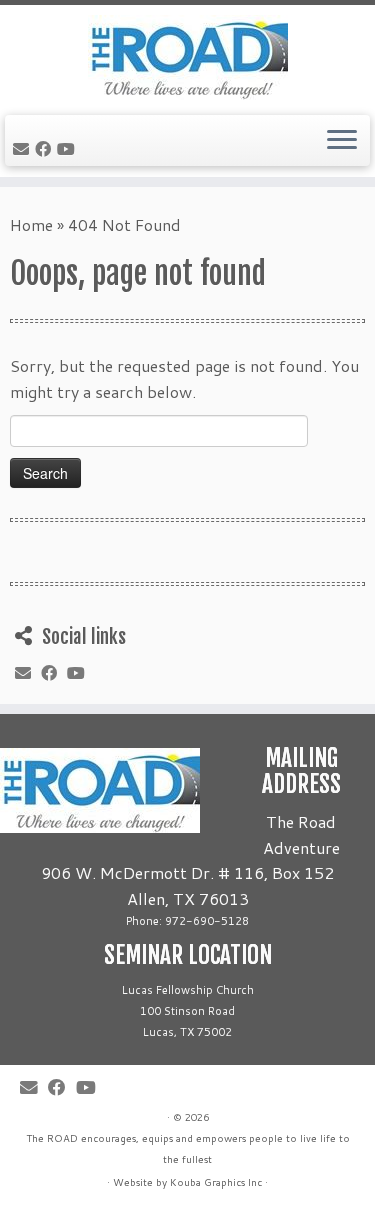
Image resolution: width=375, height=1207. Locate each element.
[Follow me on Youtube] (69, 148)
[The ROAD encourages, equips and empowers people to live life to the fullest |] (187, 57)
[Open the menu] (342, 141)
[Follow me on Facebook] (46, 148)
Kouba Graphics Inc (216, 1182)
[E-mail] (24, 148)
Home (31, 224)
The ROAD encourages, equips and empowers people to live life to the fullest (188, 1148)
